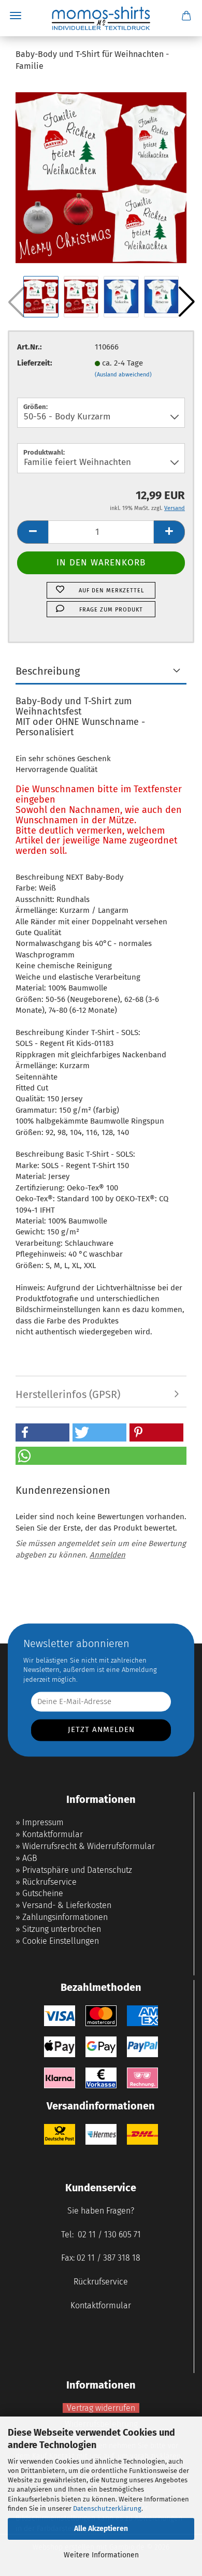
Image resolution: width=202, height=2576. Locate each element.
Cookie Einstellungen (61, 1941)
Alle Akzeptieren (101, 2529)
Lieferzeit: (35, 363)
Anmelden (107, 1555)
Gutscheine (43, 1893)
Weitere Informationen (101, 2555)
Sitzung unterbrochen (62, 1929)
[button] (186, 302)
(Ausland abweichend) (123, 375)
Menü (16, 16)
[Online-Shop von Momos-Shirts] (101, 18)
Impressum (43, 1822)
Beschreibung (48, 671)
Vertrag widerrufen (101, 2408)
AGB (30, 1858)
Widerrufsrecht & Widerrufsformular (89, 1846)
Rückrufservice (49, 1882)
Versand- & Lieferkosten (67, 1905)
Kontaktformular (53, 1834)
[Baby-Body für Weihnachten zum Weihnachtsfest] (101, 177)
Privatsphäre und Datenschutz (77, 1870)
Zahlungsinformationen (65, 1917)
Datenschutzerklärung (107, 2508)
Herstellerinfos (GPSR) (68, 1394)
